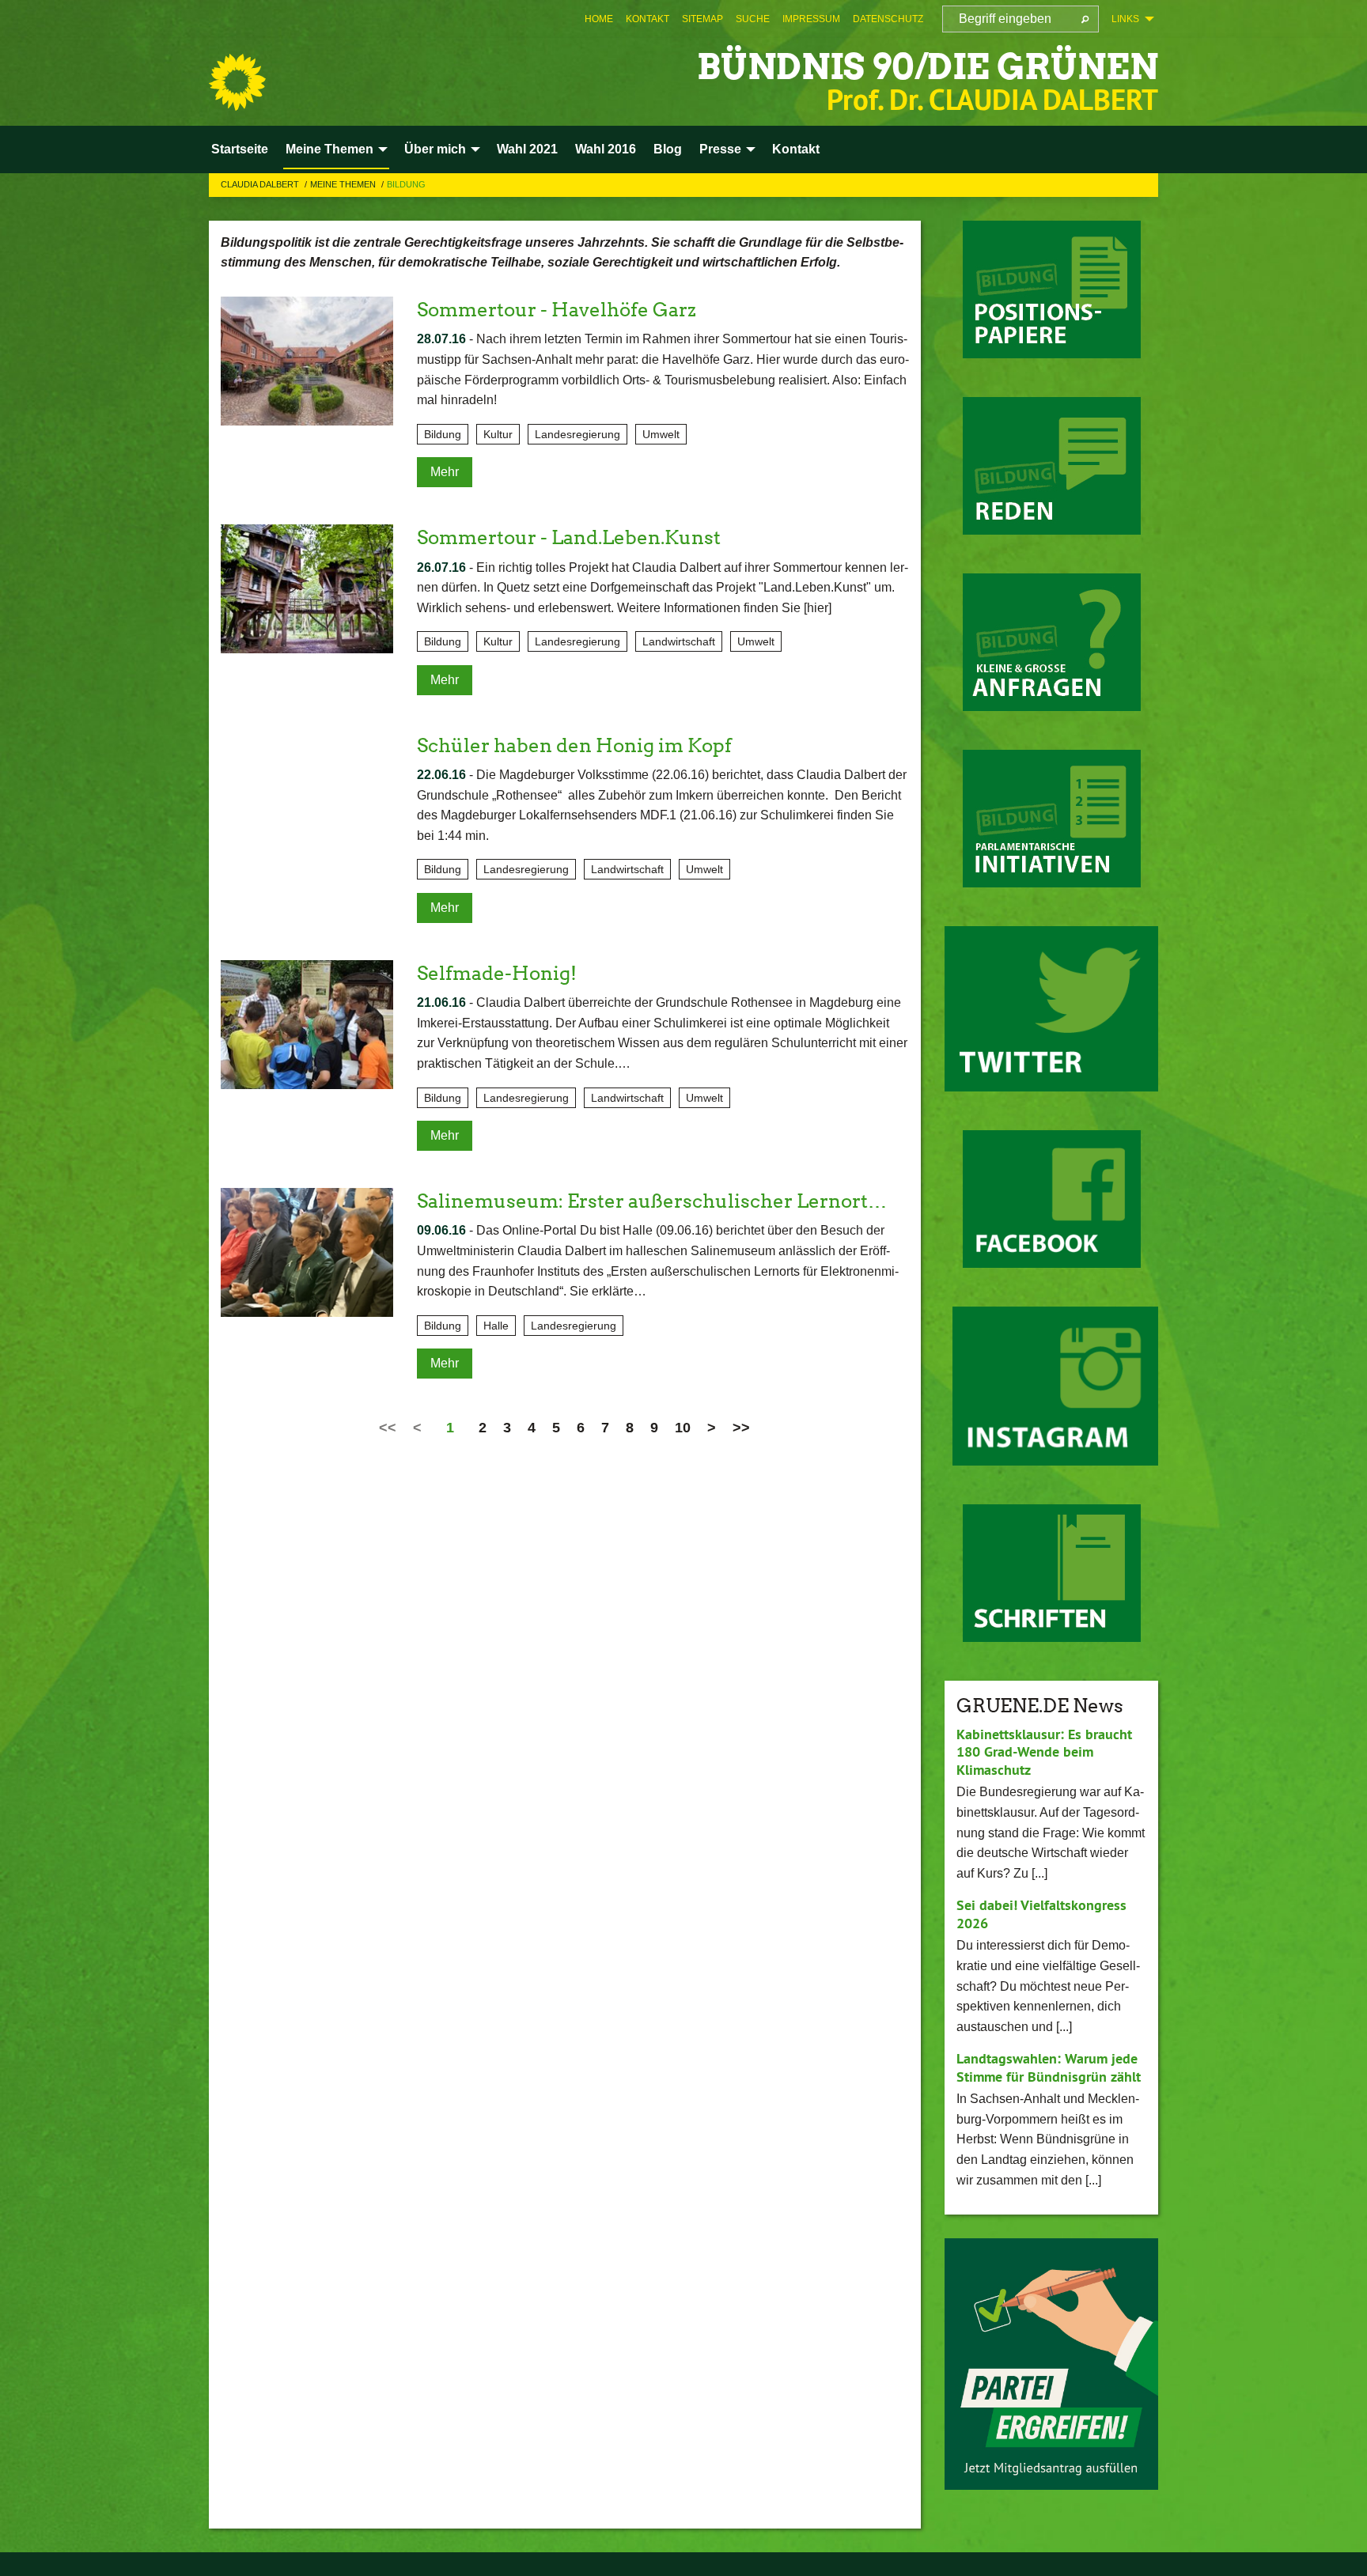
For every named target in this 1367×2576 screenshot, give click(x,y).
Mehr (445, 472)
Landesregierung (577, 434)
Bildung (406, 184)
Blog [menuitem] (668, 149)
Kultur (498, 434)
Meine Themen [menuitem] (329, 149)
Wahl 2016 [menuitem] (606, 149)
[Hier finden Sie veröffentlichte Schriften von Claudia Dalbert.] (1052, 1573)
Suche (753, 19)
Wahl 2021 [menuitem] (527, 149)
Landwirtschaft (679, 641)
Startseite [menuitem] (240, 149)
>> (741, 1428)
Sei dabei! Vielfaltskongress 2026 (1041, 1914)
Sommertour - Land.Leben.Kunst (569, 537)
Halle (496, 1326)
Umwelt (661, 434)
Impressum (811, 19)
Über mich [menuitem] (435, 149)
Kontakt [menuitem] (796, 149)
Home (599, 19)
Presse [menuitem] (720, 149)
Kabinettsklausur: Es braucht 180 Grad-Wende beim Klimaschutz (1044, 1752)
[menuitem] (599, 19)
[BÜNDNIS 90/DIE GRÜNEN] (237, 82)
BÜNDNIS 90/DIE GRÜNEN (928, 67)
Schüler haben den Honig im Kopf (574, 745)
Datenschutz (888, 19)
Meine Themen (344, 184)
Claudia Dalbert (261, 184)
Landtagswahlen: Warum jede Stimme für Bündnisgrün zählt (1049, 2067)
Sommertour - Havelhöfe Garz (557, 310)
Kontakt (648, 19)
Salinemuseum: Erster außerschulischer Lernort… (652, 1201)
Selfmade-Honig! (497, 973)
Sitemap (702, 19)
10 (683, 1428)
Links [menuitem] (1125, 19)
